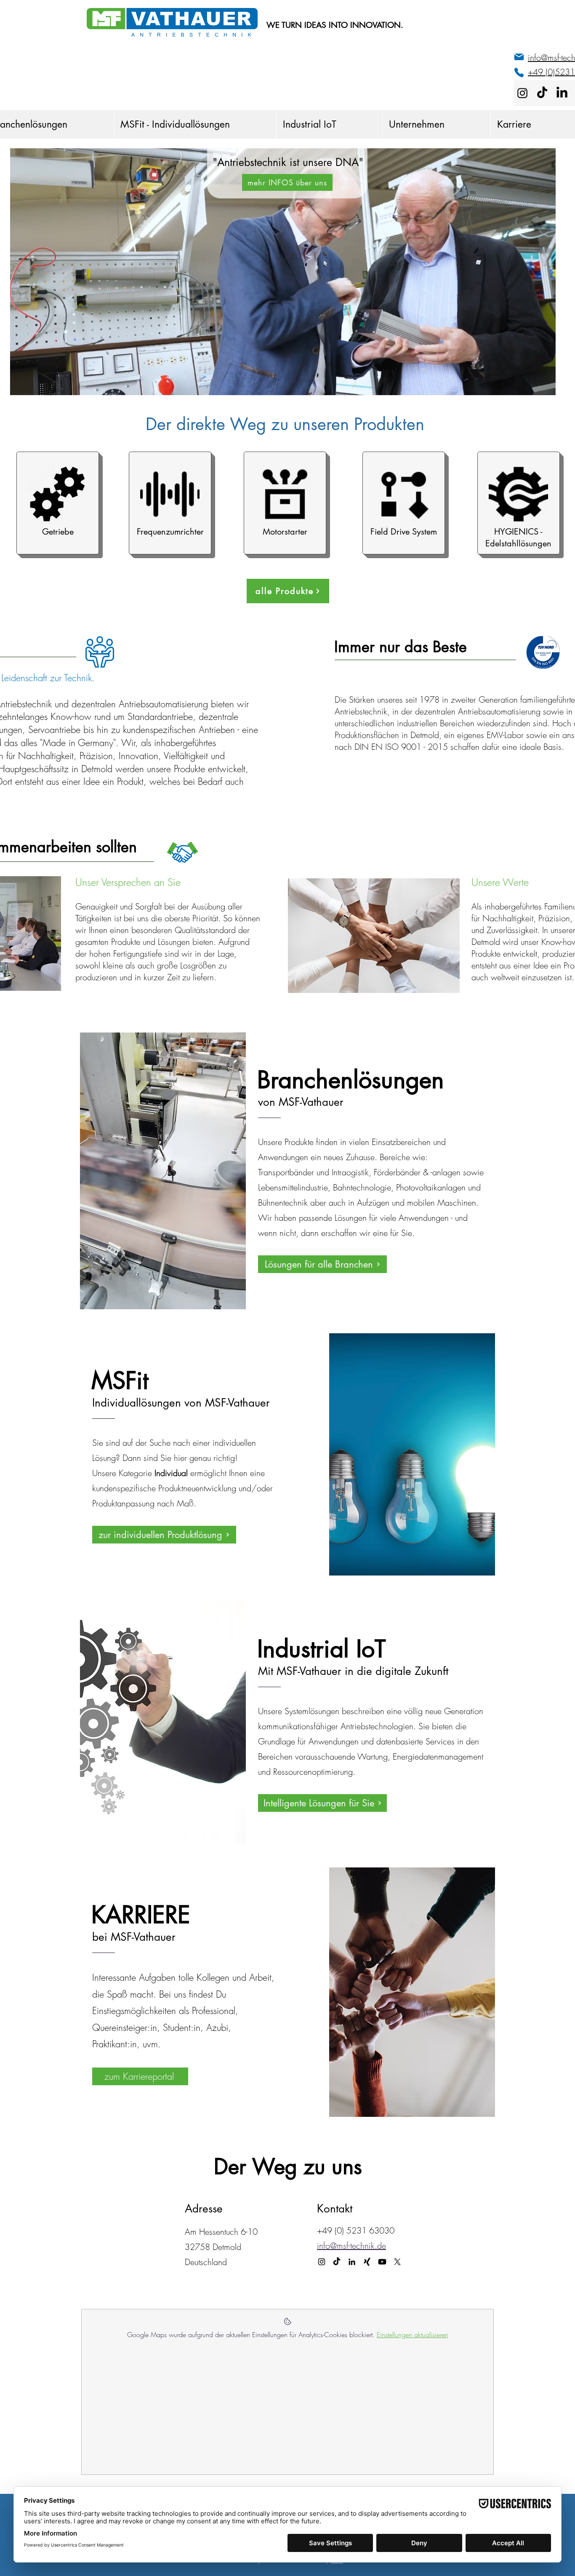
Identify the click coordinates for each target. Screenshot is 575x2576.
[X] (397, 2262)
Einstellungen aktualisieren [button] (413, 2335)
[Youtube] (382, 2262)
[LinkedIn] (562, 93)
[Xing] (367, 2262)
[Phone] (519, 72)
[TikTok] (542, 93)
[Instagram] (522, 93)
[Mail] (519, 57)
